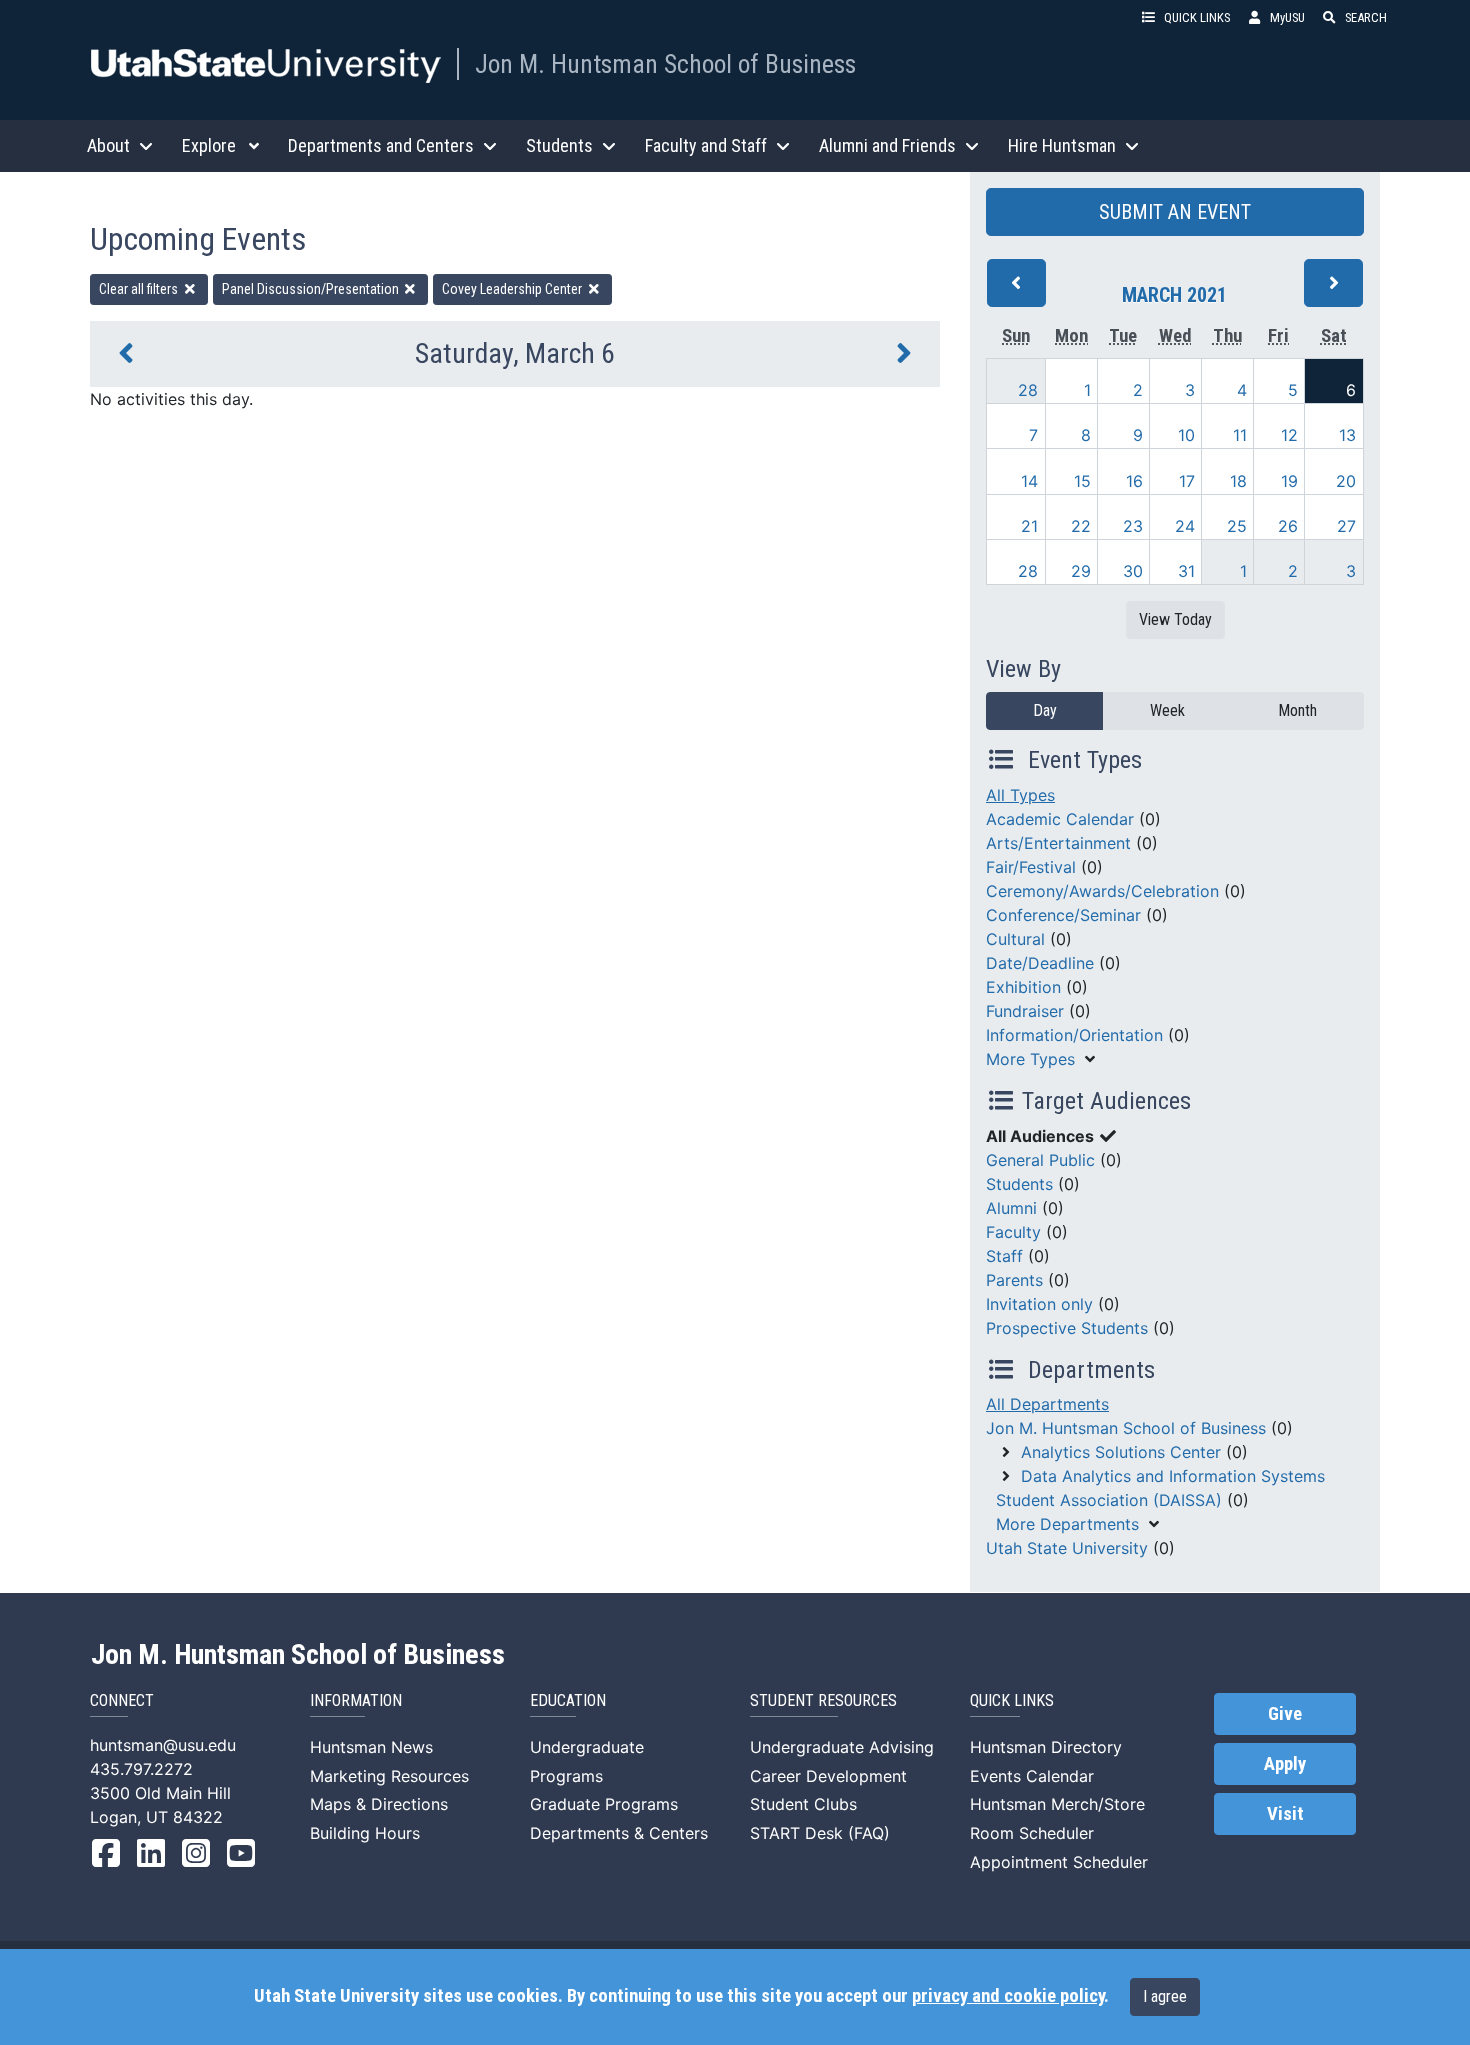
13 (1347, 435)
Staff (1004, 1256)
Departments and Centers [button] (381, 145)
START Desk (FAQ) (820, 1833)
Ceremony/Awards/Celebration (1102, 891)
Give (1285, 1714)
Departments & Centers (619, 1833)
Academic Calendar (1060, 819)
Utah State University (1067, 1548)
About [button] (108, 145)
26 (1288, 526)
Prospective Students (1067, 1328)
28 (1028, 390)
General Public (1040, 1160)
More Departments (1067, 1524)
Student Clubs (803, 1804)
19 (1289, 481)
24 (1185, 526)
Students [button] (559, 145)
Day (1045, 710)
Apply (1285, 1764)
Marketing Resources (389, 1776)
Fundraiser (1025, 1011)
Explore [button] (209, 145)
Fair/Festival (1031, 867)
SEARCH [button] (1366, 17)
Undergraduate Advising (842, 1747)
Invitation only (1039, 1304)
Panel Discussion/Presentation (312, 289)
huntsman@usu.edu (163, 1745)
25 (1237, 526)
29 (1081, 571)
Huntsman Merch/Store (1057, 1804)
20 (1346, 481)
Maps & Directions (379, 1804)
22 (1081, 526)
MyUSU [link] (1287, 17)
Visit (1285, 1814)
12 (1289, 435)
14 (1029, 481)
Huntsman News (371, 1747)
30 (1133, 571)
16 (1134, 481)
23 (1133, 526)
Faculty (1013, 1232)
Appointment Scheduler (1059, 1862)
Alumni (1011, 1208)
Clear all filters (140, 289)
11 (1240, 435)
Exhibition (1023, 987)
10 (1186, 435)
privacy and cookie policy (1008, 1996)
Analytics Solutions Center (1121, 1452)
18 (1238, 481)
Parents (1014, 1280)
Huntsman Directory (1046, 1747)
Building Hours (365, 1833)
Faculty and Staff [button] (706, 145)
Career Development (828, 1776)
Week (1167, 710)
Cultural (1015, 939)
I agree (1165, 1996)
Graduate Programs (604, 1804)
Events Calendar (1032, 1776)
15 (1082, 481)
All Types (1020, 795)
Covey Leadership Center (513, 289)
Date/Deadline (1040, 963)
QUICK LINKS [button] (1197, 17)
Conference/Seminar (1063, 915)
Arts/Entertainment (1058, 843)
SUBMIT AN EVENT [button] (1175, 212)
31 (1186, 571)
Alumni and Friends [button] (887, 145)
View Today (1175, 619)
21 (1029, 526)
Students (1019, 1184)
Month (1297, 710)
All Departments (1047, 1404)
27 (1346, 526)
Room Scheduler (1032, 1833)
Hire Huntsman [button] (1062, 145)
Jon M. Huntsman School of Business (665, 64)
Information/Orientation (1074, 1035)
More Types (1030, 1059)
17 (1187, 481)
